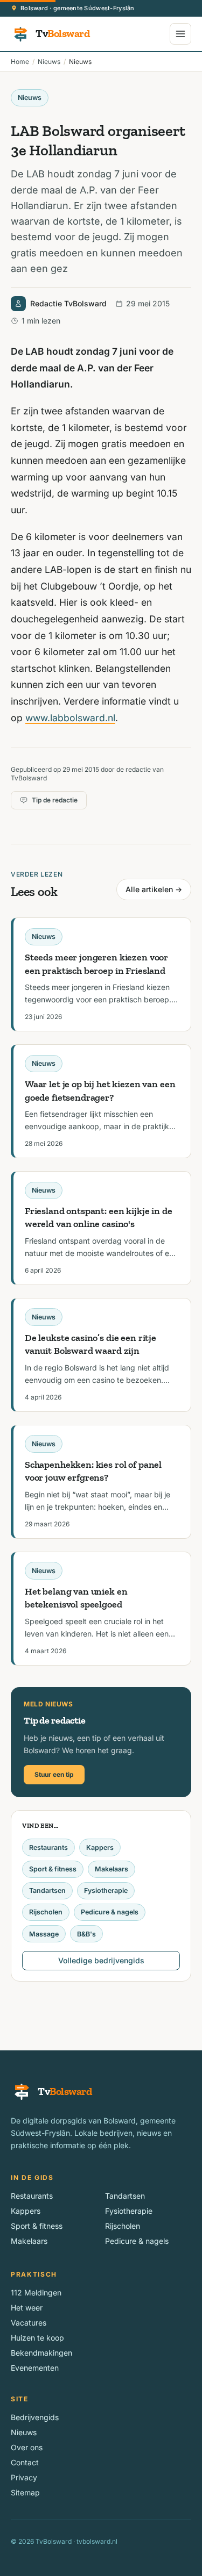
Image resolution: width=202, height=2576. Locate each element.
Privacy (24, 2477)
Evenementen (35, 2368)
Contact (25, 2462)
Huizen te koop (37, 2338)
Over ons (27, 2447)
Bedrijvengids (35, 2417)
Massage (44, 1934)
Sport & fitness (53, 1869)
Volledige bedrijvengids (101, 1960)
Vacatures (29, 2323)
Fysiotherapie (106, 1890)
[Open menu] (180, 34)
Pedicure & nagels (110, 1912)
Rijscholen (46, 1912)
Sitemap (25, 2492)
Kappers (100, 1847)
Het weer (27, 2308)
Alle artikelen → (154, 889)
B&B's (86, 1934)
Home (20, 62)
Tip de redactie (55, 800)
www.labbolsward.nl (70, 718)
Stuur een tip (54, 1774)
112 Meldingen (36, 2292)
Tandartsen (47, 1890)
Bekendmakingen (41, 2353)
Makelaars (112, 1869)
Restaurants (48, 1847)
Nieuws (49, 62)
